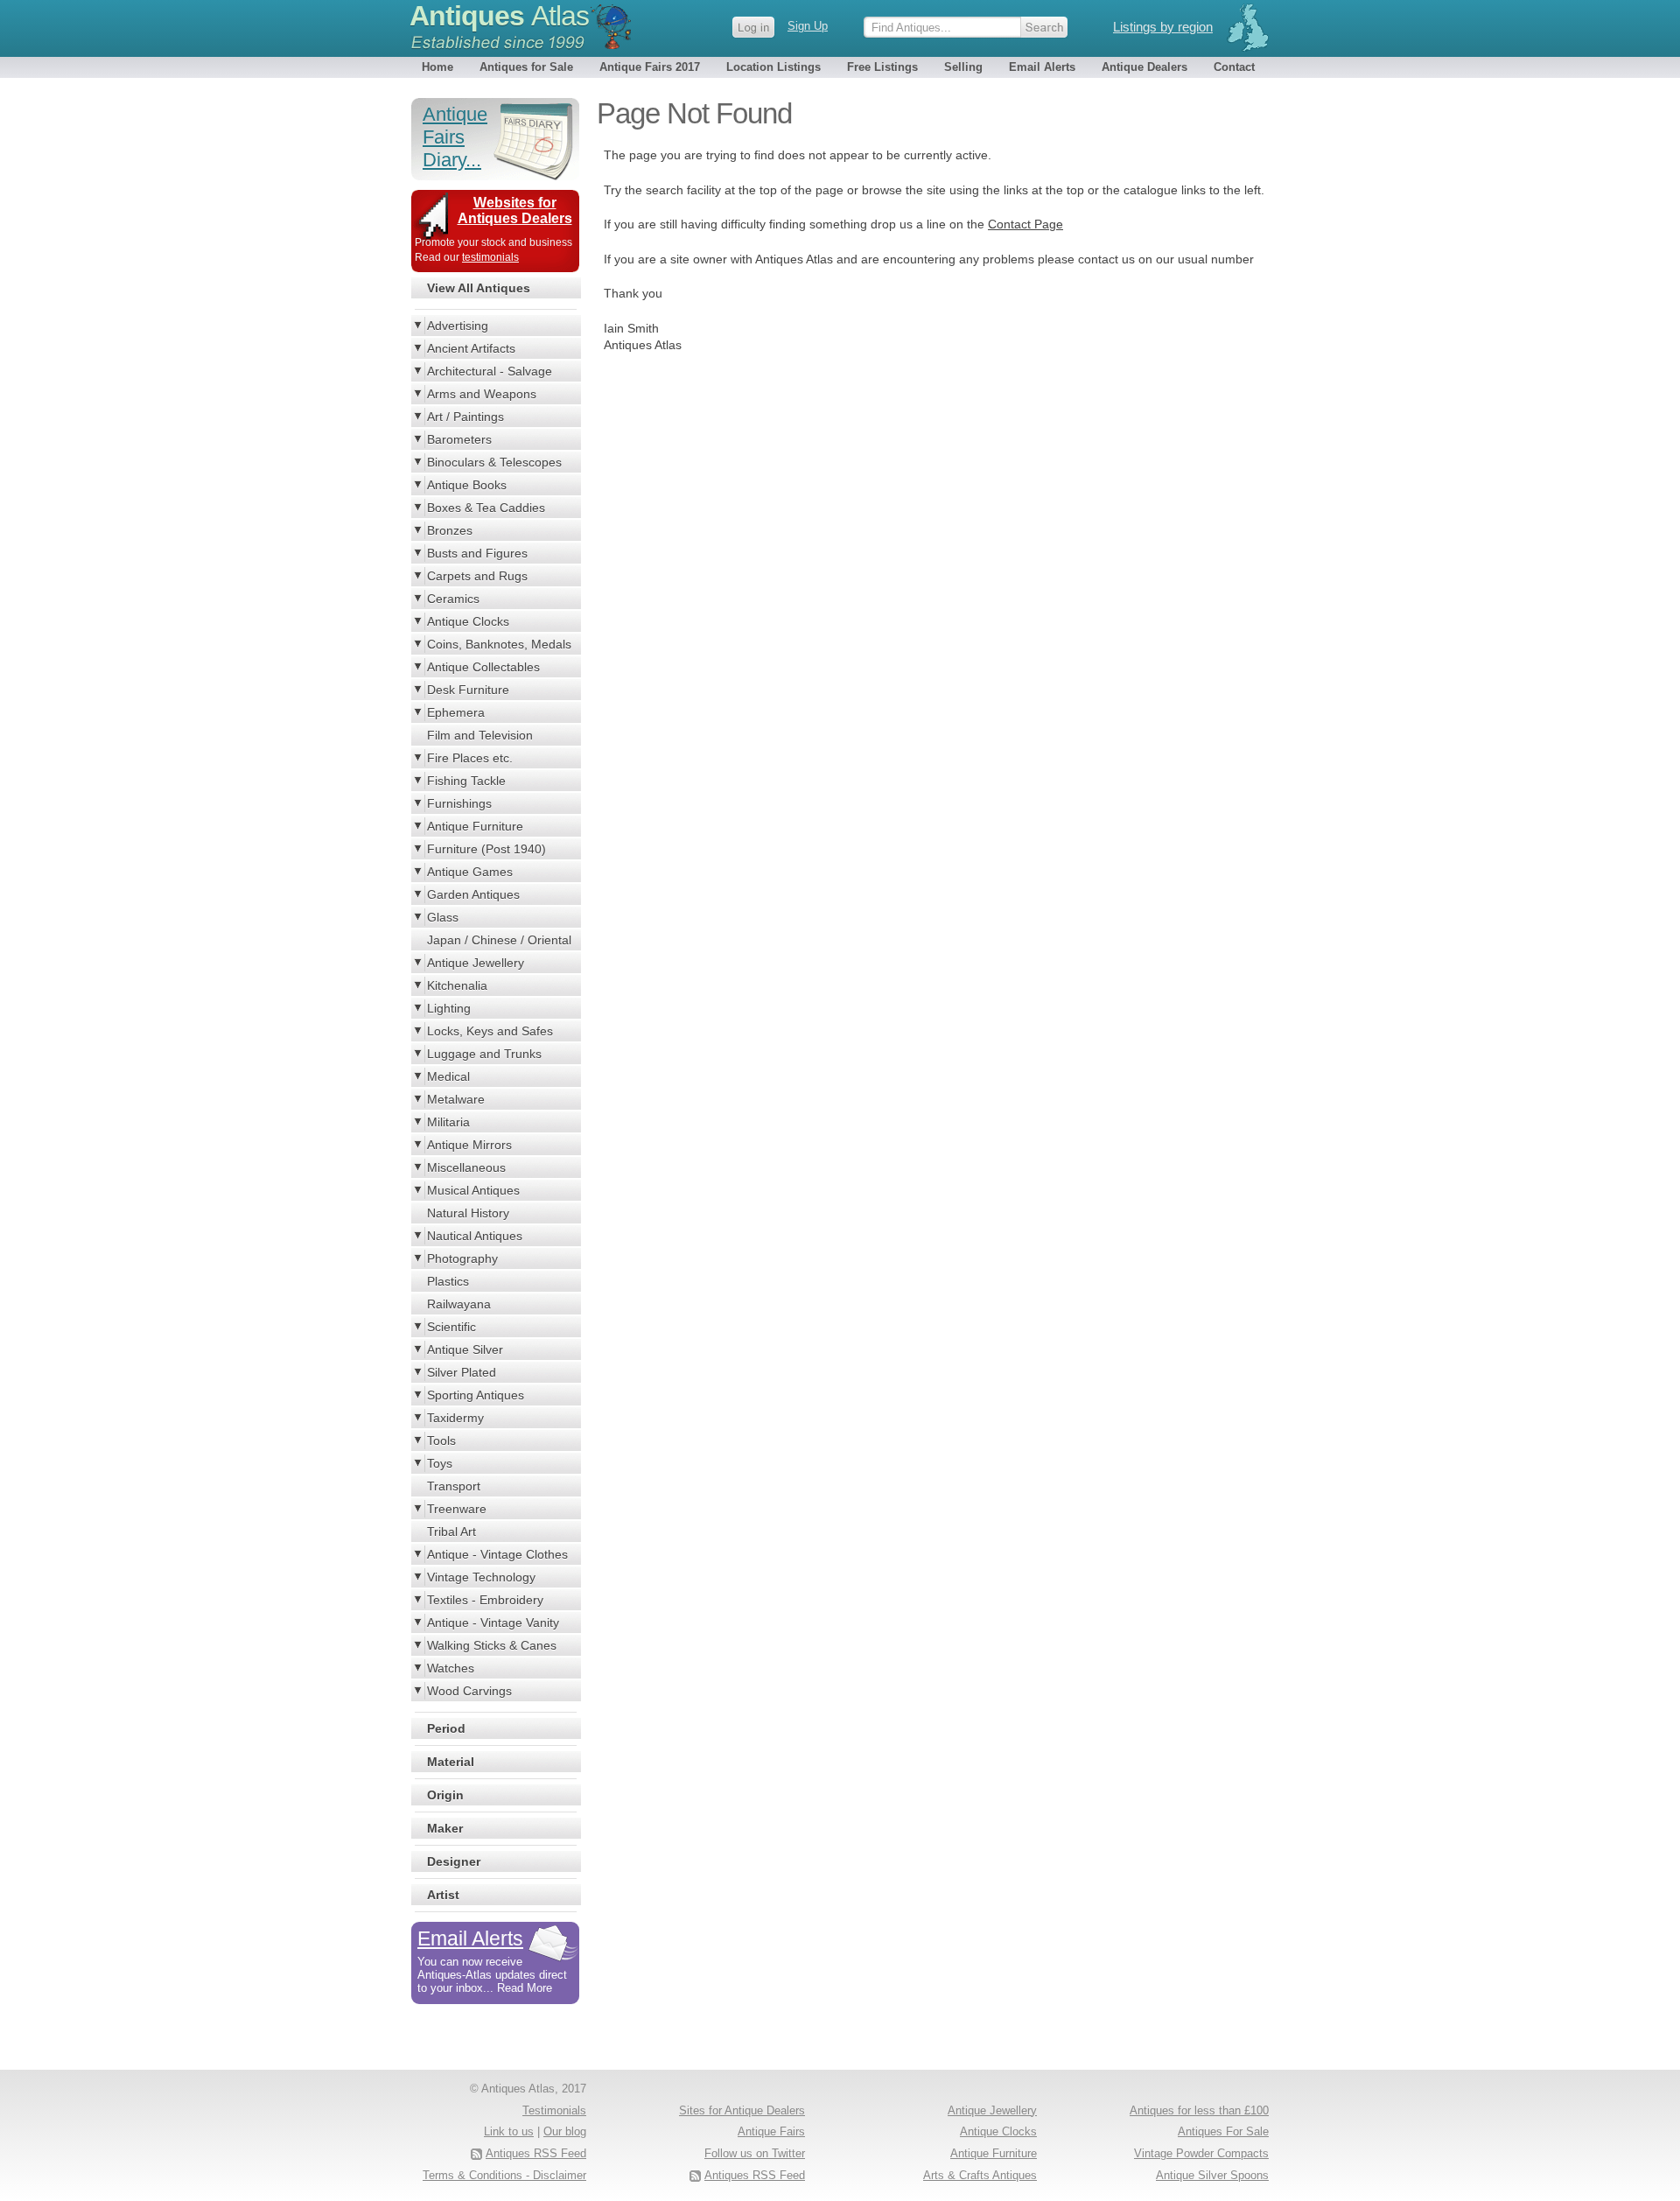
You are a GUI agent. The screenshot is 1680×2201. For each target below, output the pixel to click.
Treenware (457, 1509)
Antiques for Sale (526, 67)
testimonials (490, 257)
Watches (451, 1668)
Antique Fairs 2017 (650, 67)
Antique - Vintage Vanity (493, 1623)
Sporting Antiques (476, 1395)
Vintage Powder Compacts (1201, 2153)
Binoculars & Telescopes (494, 462)
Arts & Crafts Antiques (980, 2175)
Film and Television (480, 735)
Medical (448, 1076)
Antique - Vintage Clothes (497, 1554)
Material (451, 1762)
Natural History (468, 1213)
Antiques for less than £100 (1199, 2110)
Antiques (499, 16)
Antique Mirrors (469, 1145)
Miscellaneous (466, 1167)
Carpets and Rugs (477, 576)
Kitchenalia (457, 985)
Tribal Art (451, 1532)
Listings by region (1163, 27)
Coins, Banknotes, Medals (499, 644)
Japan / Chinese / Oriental (499, 940)
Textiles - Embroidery (485, 1600)
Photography (462, 1258)
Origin (445, 1795)
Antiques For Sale (1223, 2131)
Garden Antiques (473, 894)
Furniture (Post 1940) (486, 849)
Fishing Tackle (466, 781)
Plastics (448, 1281)
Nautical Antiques (475, 1236)
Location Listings (773, 67)
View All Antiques (479, 288)
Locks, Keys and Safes (490, 1031)
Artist (443, 1895)
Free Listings (882, 67)
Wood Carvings (469, 1691)
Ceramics (453, 599)
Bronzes (450, 530)
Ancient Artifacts (471, 348)
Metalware (456, 1099)
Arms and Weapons (482, 394)
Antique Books (467, 485)
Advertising (458, 326)
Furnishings (459, 803)
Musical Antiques (473, 1190)
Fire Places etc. (470, 758)
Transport (454, 1486)
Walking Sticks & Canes (492, 1645)
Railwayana (459, 1304)
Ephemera (456, 712)
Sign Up (808, 26)
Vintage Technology (481, 1577)
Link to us (509, 2131)
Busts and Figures (477, 553)
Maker (445, 1828)
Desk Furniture (468, 690)
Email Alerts (1042, 67)
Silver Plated (462, 1372)
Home (437, 67)
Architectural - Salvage (490, 371)
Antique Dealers (1144, 67)
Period (446, 1728)
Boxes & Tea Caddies (486, 508)
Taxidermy (455, 1418)
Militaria (448, 1122)
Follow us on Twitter (755, 2153)
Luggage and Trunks (484, 1054)
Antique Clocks (468, 621)
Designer (454, 1861)
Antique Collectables (483, 667)
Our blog (565, 2131)
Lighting (449, 1008)
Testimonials (554, 2110)
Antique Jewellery (476, 963)
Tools (441, 1440)
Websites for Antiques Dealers (515, 210)
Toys (440, 1463)
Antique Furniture (475, 826)
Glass (443, 917)
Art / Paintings (465, 417)
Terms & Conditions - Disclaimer (504, 2175)
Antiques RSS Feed (755, 2175)
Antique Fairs (771, 2131)
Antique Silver (465, 1349)
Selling (963, 67)
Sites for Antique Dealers (742, 2110)
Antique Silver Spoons (1212, 2175)
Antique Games (470, 872)
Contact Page (1025, 224)
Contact (1234, 67)
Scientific (451, 1327)
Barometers (459, 439)
